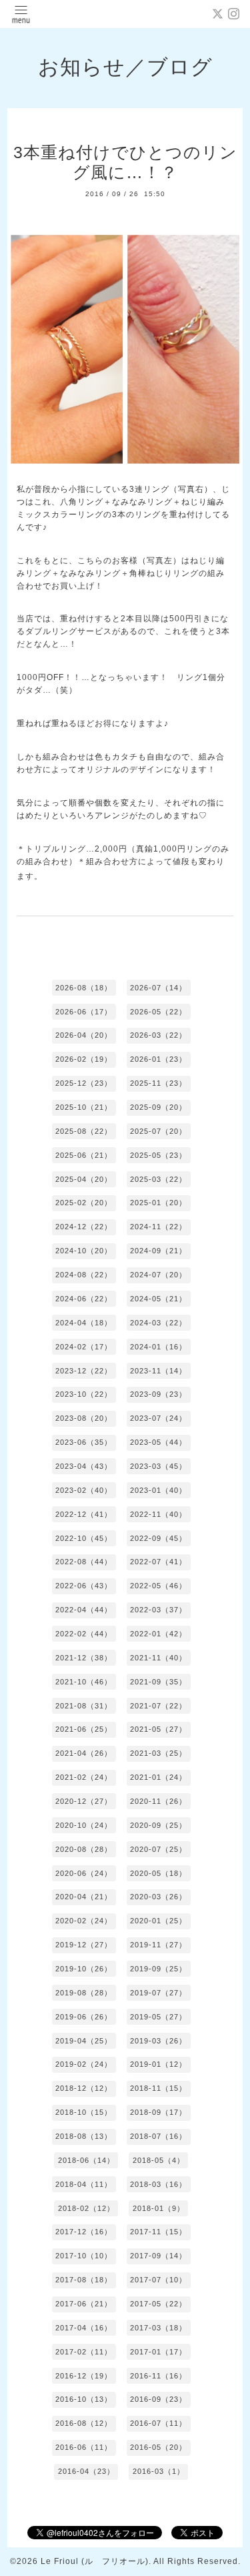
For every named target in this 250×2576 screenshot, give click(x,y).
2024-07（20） (158, 1275)
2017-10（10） (84, 2256)
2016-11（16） (158, 2376)
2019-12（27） (84, 1945)
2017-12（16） (84, 2232)
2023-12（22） (84, 1371)
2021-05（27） (158, 1729)
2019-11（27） (158, 1945)
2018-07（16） (158, 2136)
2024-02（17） (84, 1347)
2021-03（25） (158, 1753)
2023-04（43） (84, 1466)
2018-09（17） (158, 2112)
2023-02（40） (84, 1490)
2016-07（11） (158, 2423)
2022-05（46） (158, 1586)
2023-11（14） (158, 1371)
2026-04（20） (84, 1035)
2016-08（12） (84, 2423)
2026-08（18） (84, 988)
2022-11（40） (158, 1514)
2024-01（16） (158, 1347)
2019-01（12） (158, 2064)
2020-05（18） (158, 1873)
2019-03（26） (158, 2041)
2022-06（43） (84, 1586)
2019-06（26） (84, 2017)
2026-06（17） (84, 1012)
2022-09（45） (158, 1538)
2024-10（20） (84, 1251)
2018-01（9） (159, 2208)
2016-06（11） (84, 2447)
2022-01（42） (158, 1634)
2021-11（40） (158, 1658)
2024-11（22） (158, 1227)
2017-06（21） (84, 2304)
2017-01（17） (158, 2352)
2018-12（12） (84, 2088)
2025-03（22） (158, 1179)
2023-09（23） (158, 1394)
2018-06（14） (86, 2160)
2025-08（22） (84, 1131)
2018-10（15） (84, 2112)
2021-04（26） (84, 1753)
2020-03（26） (158, 1897)
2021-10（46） (84, 1682)
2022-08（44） (84, 1562)
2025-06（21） (84, 1155)
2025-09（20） (158, 1107)
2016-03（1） (159, 2471)
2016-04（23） (86, 2471)
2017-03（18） (158, 2328)
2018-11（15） (158, 2088)
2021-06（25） (84, 1729)
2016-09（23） (158, 2399)
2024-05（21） (158, 1299)
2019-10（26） (84, 1969)
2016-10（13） (84, 2399)
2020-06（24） (84, 1873)
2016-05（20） (158, 2447)
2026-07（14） (158, 988)
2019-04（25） (84, 2041)
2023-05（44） (158, 1442)
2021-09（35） (158, 1682)
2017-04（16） (84, 2328)
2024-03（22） (158, 1323)
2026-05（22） (158, 1012)
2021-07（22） (158, 1706)
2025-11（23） (158, 1083)
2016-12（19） (84, 2376)
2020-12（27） (84, 1801)
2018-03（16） (158, 2184)
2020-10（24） (84, 1825)
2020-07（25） (158, 1849)
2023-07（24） (158, 1418)
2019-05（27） (158, 2017)
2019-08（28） (84, 1993)
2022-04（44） (84, 1610)
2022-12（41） (84, 1514)
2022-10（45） (84, 1538)
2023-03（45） (158, 1466)
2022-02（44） (84, 1634)
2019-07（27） (158, 1993)
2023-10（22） (84, 1394)
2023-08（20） (84, 1418)
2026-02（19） (84, 1059)
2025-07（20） (158, 1131)
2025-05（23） (158, 1155)
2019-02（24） (84, 2064)
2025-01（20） (158, 1203)
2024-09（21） (158, 1251)
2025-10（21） (84, 1107)
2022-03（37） (158, 1610)
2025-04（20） (84, 1179)
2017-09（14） (158, 2256)
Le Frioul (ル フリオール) (95, 2561)
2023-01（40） (158, 1490)
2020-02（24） (84, 1921)
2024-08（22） (84, 1275)
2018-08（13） (84, 2136)
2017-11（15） (158, 2232)
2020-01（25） (158, 1921)
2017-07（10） (158, 2280)
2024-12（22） (84, 1227)
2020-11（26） (158, 1801)
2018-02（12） (86, 2208)
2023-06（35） (84, 1442)
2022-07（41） (158, 1562)
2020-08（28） (84, 1849)
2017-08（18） (84, 2280)
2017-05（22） (158, 2304)
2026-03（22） (158, 1035)
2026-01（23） (158, 1059)
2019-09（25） (158, 1969)
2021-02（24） (84, 1777)
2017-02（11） (84, 2352)
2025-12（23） (84, 1083)
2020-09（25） (158, 1825)
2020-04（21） (84, 1897)
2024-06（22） (84, 1299)
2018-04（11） (84, 2184)
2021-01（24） (158, 1777)
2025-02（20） (84, 1203)
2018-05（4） (159, 2160)
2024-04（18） (84, 1323)
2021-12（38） (84, 1658)
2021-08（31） (84, 1706)
